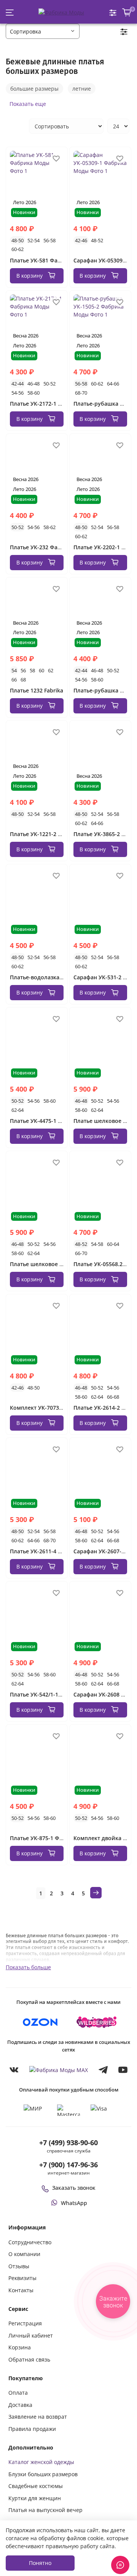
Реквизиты (22, 2278)
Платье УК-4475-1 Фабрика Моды (55, 1121)
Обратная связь (29, 2359)
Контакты (21, 2290)
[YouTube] (123, 2070)
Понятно (40, 2563)
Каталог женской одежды (41, 2462)
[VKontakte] (14, 2070)
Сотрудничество (30, 2242)
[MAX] (59, 2070)
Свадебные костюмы (36, 2486)
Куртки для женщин (35, 2498)
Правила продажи (32, 2429)
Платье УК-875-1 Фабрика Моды (53, 1838)
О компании (24, 2254)
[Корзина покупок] (127, 12)
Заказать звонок (74, 2188)
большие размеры (34, 89)
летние (82, 89)
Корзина (20, 2347)
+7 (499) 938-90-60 (68, 2143)
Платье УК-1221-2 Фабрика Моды (55, 834)
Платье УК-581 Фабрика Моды (51, 260)
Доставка (20, 2405)
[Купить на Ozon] (40, 2022)
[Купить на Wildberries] (97, 2022)
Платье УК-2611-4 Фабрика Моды (55, 1551)
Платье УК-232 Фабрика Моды (51, 547)
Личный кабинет (31, 2335)
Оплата (18, 2393)
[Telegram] (103, 2070)
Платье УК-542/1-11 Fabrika (46, 1694)
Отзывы (19, 2266)
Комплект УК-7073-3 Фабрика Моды (59, 1408)
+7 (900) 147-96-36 (68, 2165)
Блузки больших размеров (43, 2474)
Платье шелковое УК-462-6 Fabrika (56, 1264)
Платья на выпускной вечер (45, 2510)
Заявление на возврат (38, 2417)
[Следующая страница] (96, 1893)
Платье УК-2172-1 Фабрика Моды (55, 404)
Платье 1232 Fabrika (37, 690)
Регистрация (25, 2323)
